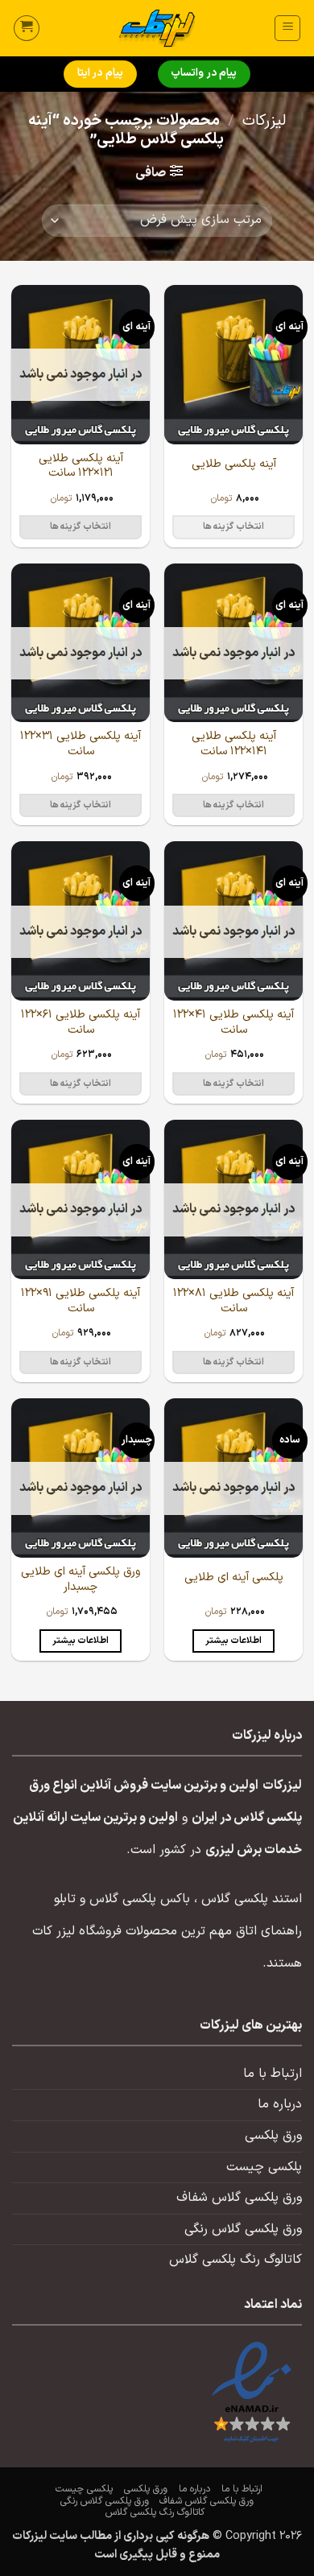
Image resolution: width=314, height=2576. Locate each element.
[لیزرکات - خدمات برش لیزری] (157, 28)
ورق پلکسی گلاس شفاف (239, 2198)
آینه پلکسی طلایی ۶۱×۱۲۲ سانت (81, 1023)
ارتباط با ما (273, 2074)
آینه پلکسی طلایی (234, 465)
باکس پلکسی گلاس (140, 1899)
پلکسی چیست (264, 2167)
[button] (287, 28)
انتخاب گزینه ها (233, 526)
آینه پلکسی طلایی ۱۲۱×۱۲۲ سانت (81, 466)
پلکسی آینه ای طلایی (234, 1578)
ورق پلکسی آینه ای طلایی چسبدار (81, 1580)
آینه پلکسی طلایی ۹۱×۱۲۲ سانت (81, 1301)
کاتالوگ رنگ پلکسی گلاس (235, 2260)
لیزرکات (264, 121)
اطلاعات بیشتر (233, 1641)
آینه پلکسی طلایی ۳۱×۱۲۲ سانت (81, 744)
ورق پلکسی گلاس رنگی (243, 2229)
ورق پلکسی (273, 2136)
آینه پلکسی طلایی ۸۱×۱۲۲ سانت (233, 1301)
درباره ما (280, 2104)
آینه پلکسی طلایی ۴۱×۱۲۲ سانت (233, 1023)
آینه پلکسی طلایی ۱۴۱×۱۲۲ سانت (234, 744)
